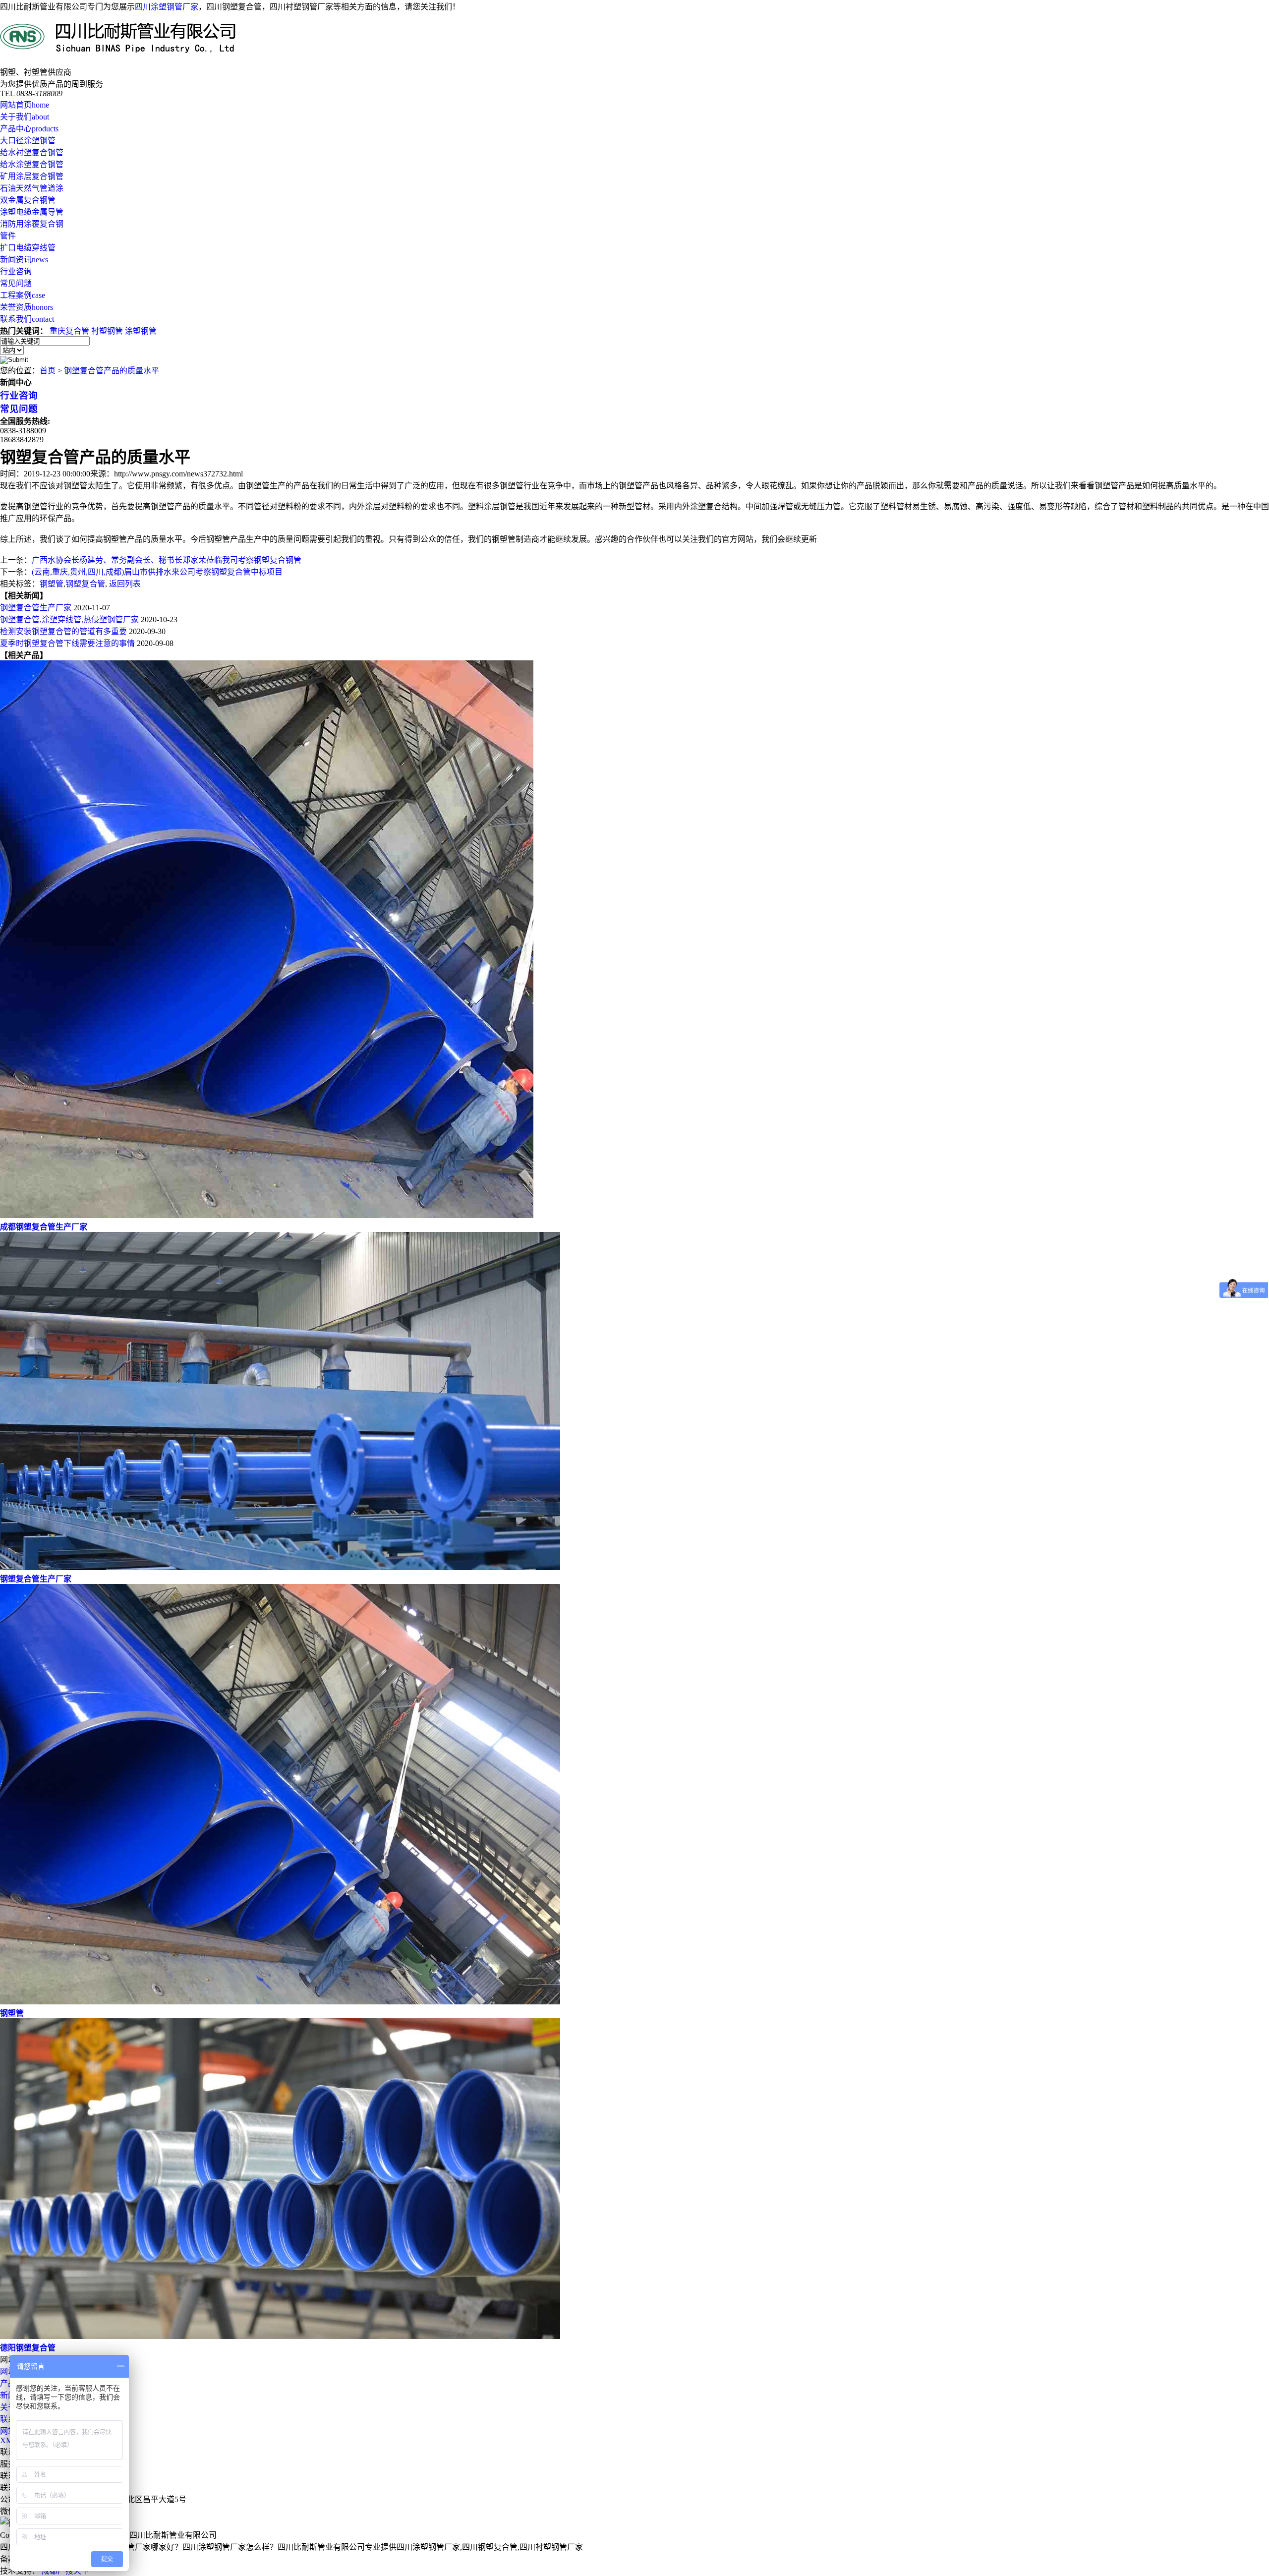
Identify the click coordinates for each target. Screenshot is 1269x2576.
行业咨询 (16, 271)
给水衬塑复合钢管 (32, 152)
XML (9, 2440)
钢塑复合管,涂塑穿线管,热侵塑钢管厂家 (69, 619)
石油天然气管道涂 (32, 188)
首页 (48, 371)
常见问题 (16, 283)
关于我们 (25, 117)
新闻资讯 (24, 260)
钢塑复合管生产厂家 (36, 608)
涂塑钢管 (141, 331)
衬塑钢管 (107, 331)
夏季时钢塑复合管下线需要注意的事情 (67, 643)
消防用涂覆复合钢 (32, 224)
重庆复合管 (69, 331)
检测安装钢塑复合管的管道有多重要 (63, 631)
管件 (8, 236)
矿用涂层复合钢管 (32, 176)
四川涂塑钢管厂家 (167, 7)
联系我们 (27, 319)
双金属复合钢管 (28, 200)
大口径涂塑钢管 (28, 141)
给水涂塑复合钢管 (32, 164)
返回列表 (125, 584)
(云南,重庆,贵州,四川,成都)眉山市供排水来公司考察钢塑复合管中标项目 (157, 572)
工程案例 (23, 295)
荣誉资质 (27, 307)
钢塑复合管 (85, 584)
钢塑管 (52, 584)
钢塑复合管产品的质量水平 (112, 371)
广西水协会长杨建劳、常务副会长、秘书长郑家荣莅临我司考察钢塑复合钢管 (167, 560)
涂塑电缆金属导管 (32, 212)
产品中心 (29, 129)
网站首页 (25, 105)
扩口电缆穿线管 (28, 248)
